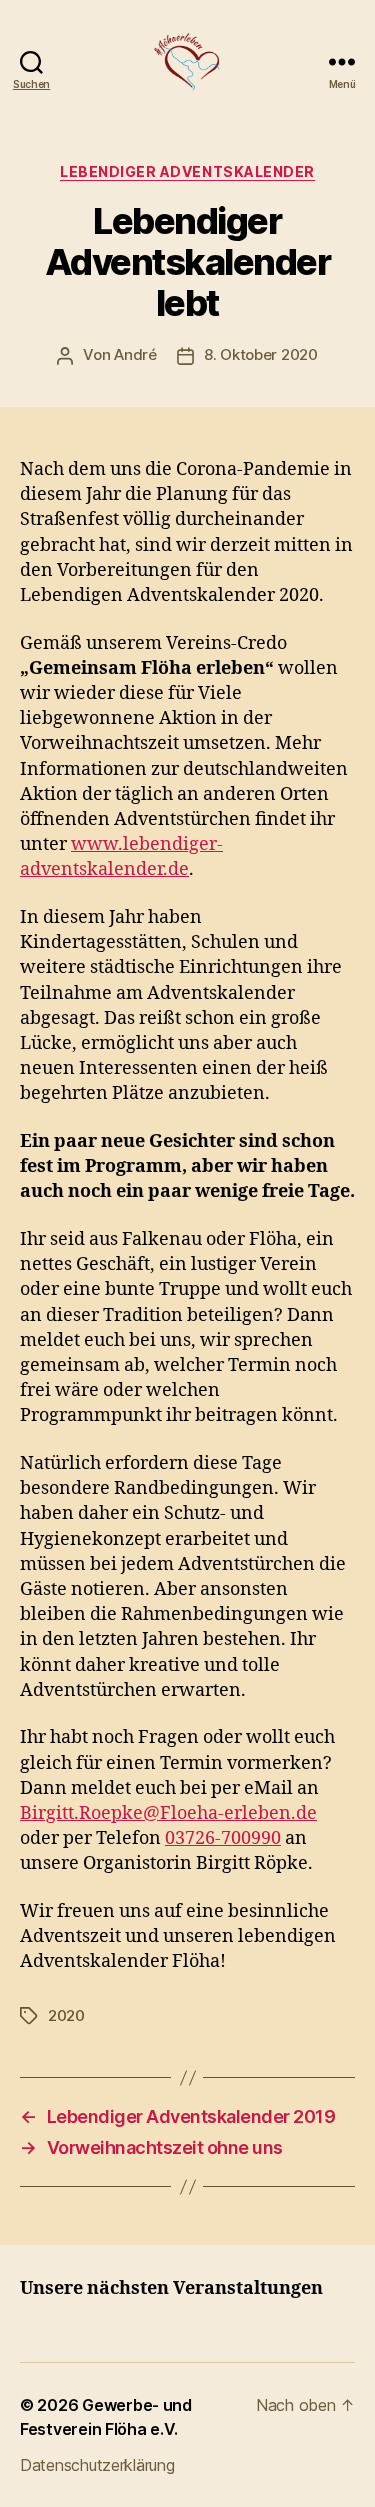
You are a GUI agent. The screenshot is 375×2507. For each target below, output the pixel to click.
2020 (66, 2015)
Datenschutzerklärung (97, 2465)
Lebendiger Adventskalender (187, 171)
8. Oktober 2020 (261, 354)
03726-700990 (223, 1838)
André (135, 354)
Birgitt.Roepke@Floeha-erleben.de (168, 1813)
